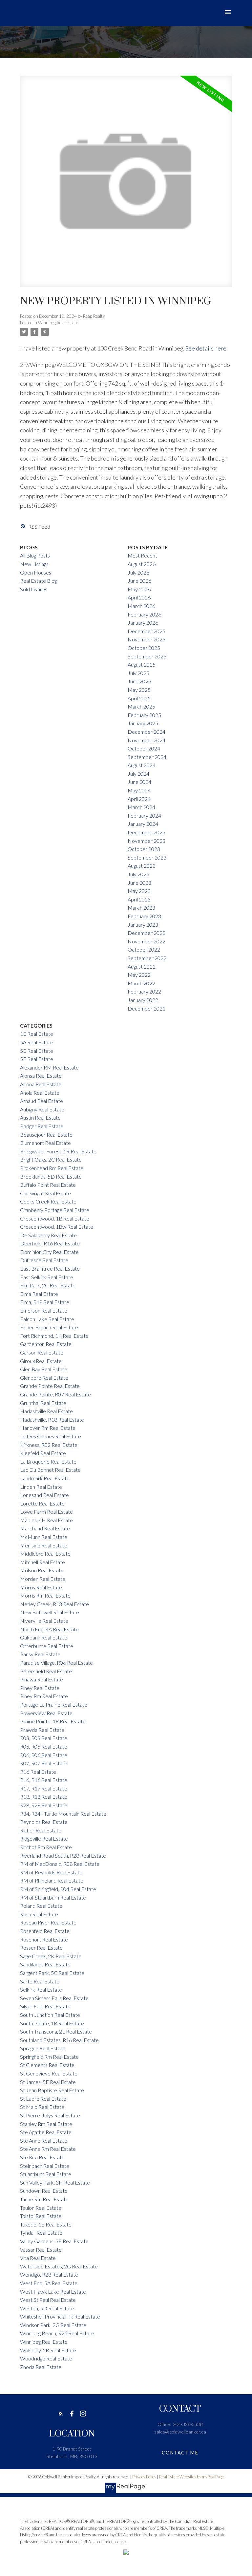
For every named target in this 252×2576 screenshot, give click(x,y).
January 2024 (143, 824)
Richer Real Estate (41, 1830)
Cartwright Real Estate (45, 1193)
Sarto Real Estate (40, 1981)
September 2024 (147, 757)
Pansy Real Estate (40, 1654)
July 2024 (138, 774)
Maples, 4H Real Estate (46, 1520)
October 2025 (144, 648)
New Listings (34, 564)
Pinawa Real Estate (42, 1679)
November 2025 (147, 639)
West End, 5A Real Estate (49, 2283)
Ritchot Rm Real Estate (46, 1847)
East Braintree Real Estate (50, 1269)
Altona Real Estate (41, 1084)
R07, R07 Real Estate (44, 1763)
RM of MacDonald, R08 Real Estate (60, 1864)
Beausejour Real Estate (46, 1135)
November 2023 (147, 841)
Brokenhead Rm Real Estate (52, 1168)
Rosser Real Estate (41, 1948)
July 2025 (138, 673)
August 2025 (142, 664)
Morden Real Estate (43, 1579)
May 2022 (139, 975)
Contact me (180, 2453)
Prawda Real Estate (42, 1730)
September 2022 (147, 958)
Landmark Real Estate (45, 1478)
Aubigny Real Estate (42, 1109)
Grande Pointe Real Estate (50, 1386)
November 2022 (147, 941)
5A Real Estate (37, 1042)
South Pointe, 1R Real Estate (52, 2023)
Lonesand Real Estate (44, 1495)
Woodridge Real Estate (46, 2358)
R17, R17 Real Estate (44, 1788)
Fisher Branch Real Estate (49, 1327)
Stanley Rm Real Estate (46, 2124)
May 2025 (139, 690)
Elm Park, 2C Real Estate (48, 1285)
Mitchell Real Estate (42, 1562)
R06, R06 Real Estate (44, 1755)
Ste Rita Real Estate (42, 2157)
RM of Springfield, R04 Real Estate (58, 1889)
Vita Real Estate (38, 2258)
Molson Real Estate (42, 1570)
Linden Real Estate (41, 1487)
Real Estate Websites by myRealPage (191, 2477)
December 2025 (147, 631)
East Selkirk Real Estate (47, 1277)
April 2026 (139, 597)
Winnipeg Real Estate (58, 323)
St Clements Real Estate (47, 2065)
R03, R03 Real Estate (44, 1738)
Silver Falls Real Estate (45, 2006)
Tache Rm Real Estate (44, 2199)
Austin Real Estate (40, 1118)
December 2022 (147, 933)
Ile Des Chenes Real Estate (51, 1436)
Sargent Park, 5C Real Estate (52, 1973)
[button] (61, 2414)
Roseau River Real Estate (48, 1922)
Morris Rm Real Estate (45, 1595)
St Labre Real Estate (43, 2099)
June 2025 (139, 681)
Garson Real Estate (42, 1352)
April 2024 (139, 799)
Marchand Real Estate (45, 1528)
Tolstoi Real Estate (41, 2216)
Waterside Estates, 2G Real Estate (59, 2266)
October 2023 (144, 849)
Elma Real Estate (39, 1294)
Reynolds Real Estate (44, 1822)
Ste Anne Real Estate (44, 2140)
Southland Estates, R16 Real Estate (59, 2040)
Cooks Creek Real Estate (48, 1201)
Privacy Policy (144, 2477)
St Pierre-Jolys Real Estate (50, 2115)
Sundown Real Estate (44, 2191)
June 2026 (139, 581)
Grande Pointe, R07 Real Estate (55, 1394)
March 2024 (141, 807)
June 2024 (139, 782)
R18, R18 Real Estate (44, 1797)
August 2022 (142, 966)
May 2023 (139, 891)
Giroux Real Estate (41, 1361)
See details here (206, 348)
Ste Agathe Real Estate (46, 2132)
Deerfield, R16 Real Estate (50, 1243)
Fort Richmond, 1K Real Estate (54, 1336)
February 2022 (144, 991)
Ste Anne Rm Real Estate (48, 2149)
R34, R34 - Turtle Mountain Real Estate (63, 1814)
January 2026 (143, 623)
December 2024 (147, 732)
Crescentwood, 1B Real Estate (55, 1218)
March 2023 (141, 908)
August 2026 (142, 564)
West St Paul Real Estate (48, 2300)
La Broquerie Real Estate (48, 1461)
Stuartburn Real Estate (46, 2174)
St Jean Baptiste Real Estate (52, 2090)
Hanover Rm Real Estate (48, 1428)
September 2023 (147, 857)
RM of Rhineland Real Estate (52, 1880)
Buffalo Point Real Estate (48, 1185)
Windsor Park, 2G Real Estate (53, 2325)
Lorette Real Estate (42, 1503)
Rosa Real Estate (39, 1914)
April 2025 (139, 698)
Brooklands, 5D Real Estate (51, 1176)
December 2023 (147, 832)
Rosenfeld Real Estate (45, 1931)
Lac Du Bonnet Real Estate (50, 1470)
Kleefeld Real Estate (43, 1453)
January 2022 (143, 1000)
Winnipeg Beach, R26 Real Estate (57, 2333)
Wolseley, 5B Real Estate (48, 2350)
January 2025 (143, 723)
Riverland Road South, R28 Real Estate (63, 1856)
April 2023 (139, 899)
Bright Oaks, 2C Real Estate (51, 1159)
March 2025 (141, 706)
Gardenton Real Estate (46, 1344)
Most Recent (142, 555)
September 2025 (147, 656)
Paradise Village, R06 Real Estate (56, 1663)
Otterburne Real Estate (47, 1646)
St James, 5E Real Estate (48, 2082)
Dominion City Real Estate (49, 1252)
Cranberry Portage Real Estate (55, 1210)
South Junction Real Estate (50, 2015)
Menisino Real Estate (44, 1545)
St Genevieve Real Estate (49, 2073)
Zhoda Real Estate (41, 2367)
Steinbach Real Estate (45, 2166)
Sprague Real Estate (43, 2048)
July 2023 (138, 874)
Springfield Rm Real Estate (49, 2057)
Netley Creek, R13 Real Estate (54, 1604)
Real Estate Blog (38, 581)
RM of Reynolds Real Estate (51, 1872)
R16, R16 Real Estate (44, 1780)
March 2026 (141, 606)
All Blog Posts (35, 555)
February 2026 (144, 614)
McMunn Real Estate (44, 1537)
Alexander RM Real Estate (49, 1067)
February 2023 (144, 916)
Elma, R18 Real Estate (45, 1302)
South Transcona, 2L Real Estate (56, 2031)
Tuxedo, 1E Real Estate (46, 2224)
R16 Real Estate (38, 1772)
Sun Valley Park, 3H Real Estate (55, 2182)
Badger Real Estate (42, 1126)
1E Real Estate (37, 1034)
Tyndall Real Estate (41, 2233)
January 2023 (143, 925)
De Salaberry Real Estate (48, 1235)
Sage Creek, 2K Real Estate (51, 1956)
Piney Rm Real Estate (44, 1696)
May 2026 (139, 589)
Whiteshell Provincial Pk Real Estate (60, 2316)
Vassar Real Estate (41, 2250)
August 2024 (142, 765)
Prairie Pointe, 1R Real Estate (53, 1721)
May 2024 (139, 790)
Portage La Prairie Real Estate (54, 1705)
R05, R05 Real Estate (44, 1746)
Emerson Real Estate (44, 1310)
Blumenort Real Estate (45, 1143)
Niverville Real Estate (44, 1621)
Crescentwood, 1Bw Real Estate (57, 1227)
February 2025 (144, 715)
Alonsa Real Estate (41, 1076)
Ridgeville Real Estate (44, 1838)
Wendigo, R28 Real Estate (49, 2274)
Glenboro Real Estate (44, 1378)
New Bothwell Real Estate (50, 1612)
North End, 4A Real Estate (49, 1629)
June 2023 (139, 883)
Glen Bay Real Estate (44, 1369)
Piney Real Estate (40, 1688)
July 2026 (138, 572)
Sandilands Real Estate (45, 1964)
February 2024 (144, 815)
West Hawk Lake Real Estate (53, 2292)
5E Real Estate (37, 1051)
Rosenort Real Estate (44, 1939)
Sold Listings (34, 589)
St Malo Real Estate (42, 2107)
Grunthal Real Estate (43, 1403)
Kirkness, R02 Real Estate (49, 1445)
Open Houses (36, 572)
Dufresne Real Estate (44, 1260)
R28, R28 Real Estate (44, 1805)
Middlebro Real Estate (45, 1553)
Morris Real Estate (41, 1587)
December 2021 (147, 1008)
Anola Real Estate (40, 1093)
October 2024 (144, 748)
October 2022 (144, 949)
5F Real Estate (37, 1059)
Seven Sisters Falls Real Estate (54, 1998)
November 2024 (147, 740)
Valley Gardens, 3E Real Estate (54, 2241)
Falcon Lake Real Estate (47, 1319)
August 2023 (142, 866)
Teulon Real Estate (41, 2208)
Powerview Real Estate (46, 1713)
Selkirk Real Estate (41, 1989)
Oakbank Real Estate (44, 1637)
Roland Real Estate (41, 1906)
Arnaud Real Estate (42, 1101)
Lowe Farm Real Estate (46, 1512)
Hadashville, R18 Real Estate (52, 1420)
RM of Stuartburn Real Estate (53, 1897)
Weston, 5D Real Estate (47, 2308)
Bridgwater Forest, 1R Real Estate (58, 1151)
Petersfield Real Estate (46, 1671)
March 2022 (141, 983)
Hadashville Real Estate (46, 1411)
